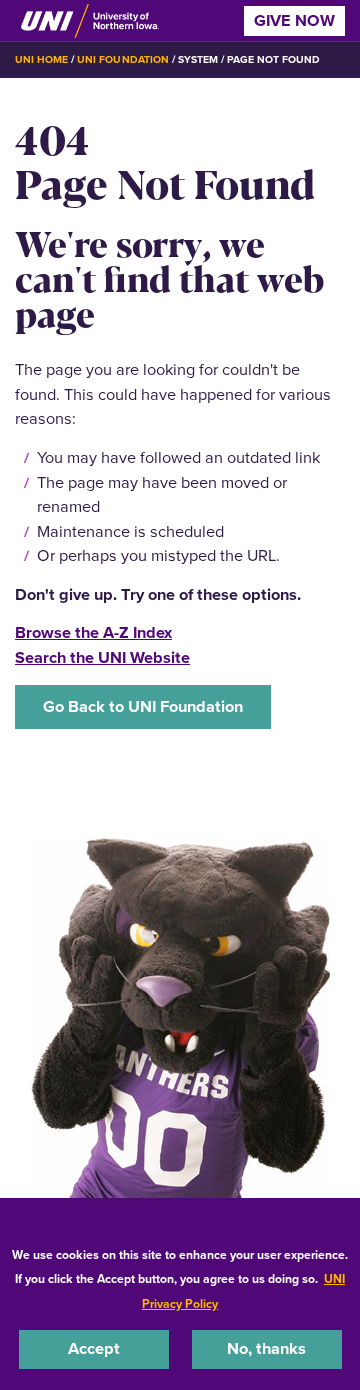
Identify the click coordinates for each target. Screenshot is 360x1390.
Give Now (294, 20)
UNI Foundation (122, 59)
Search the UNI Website (102, 657)
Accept (94, 1348)
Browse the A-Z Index (93, 632)
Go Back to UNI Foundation (143, 706)
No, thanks (266, 1348)
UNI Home (41, 59)
